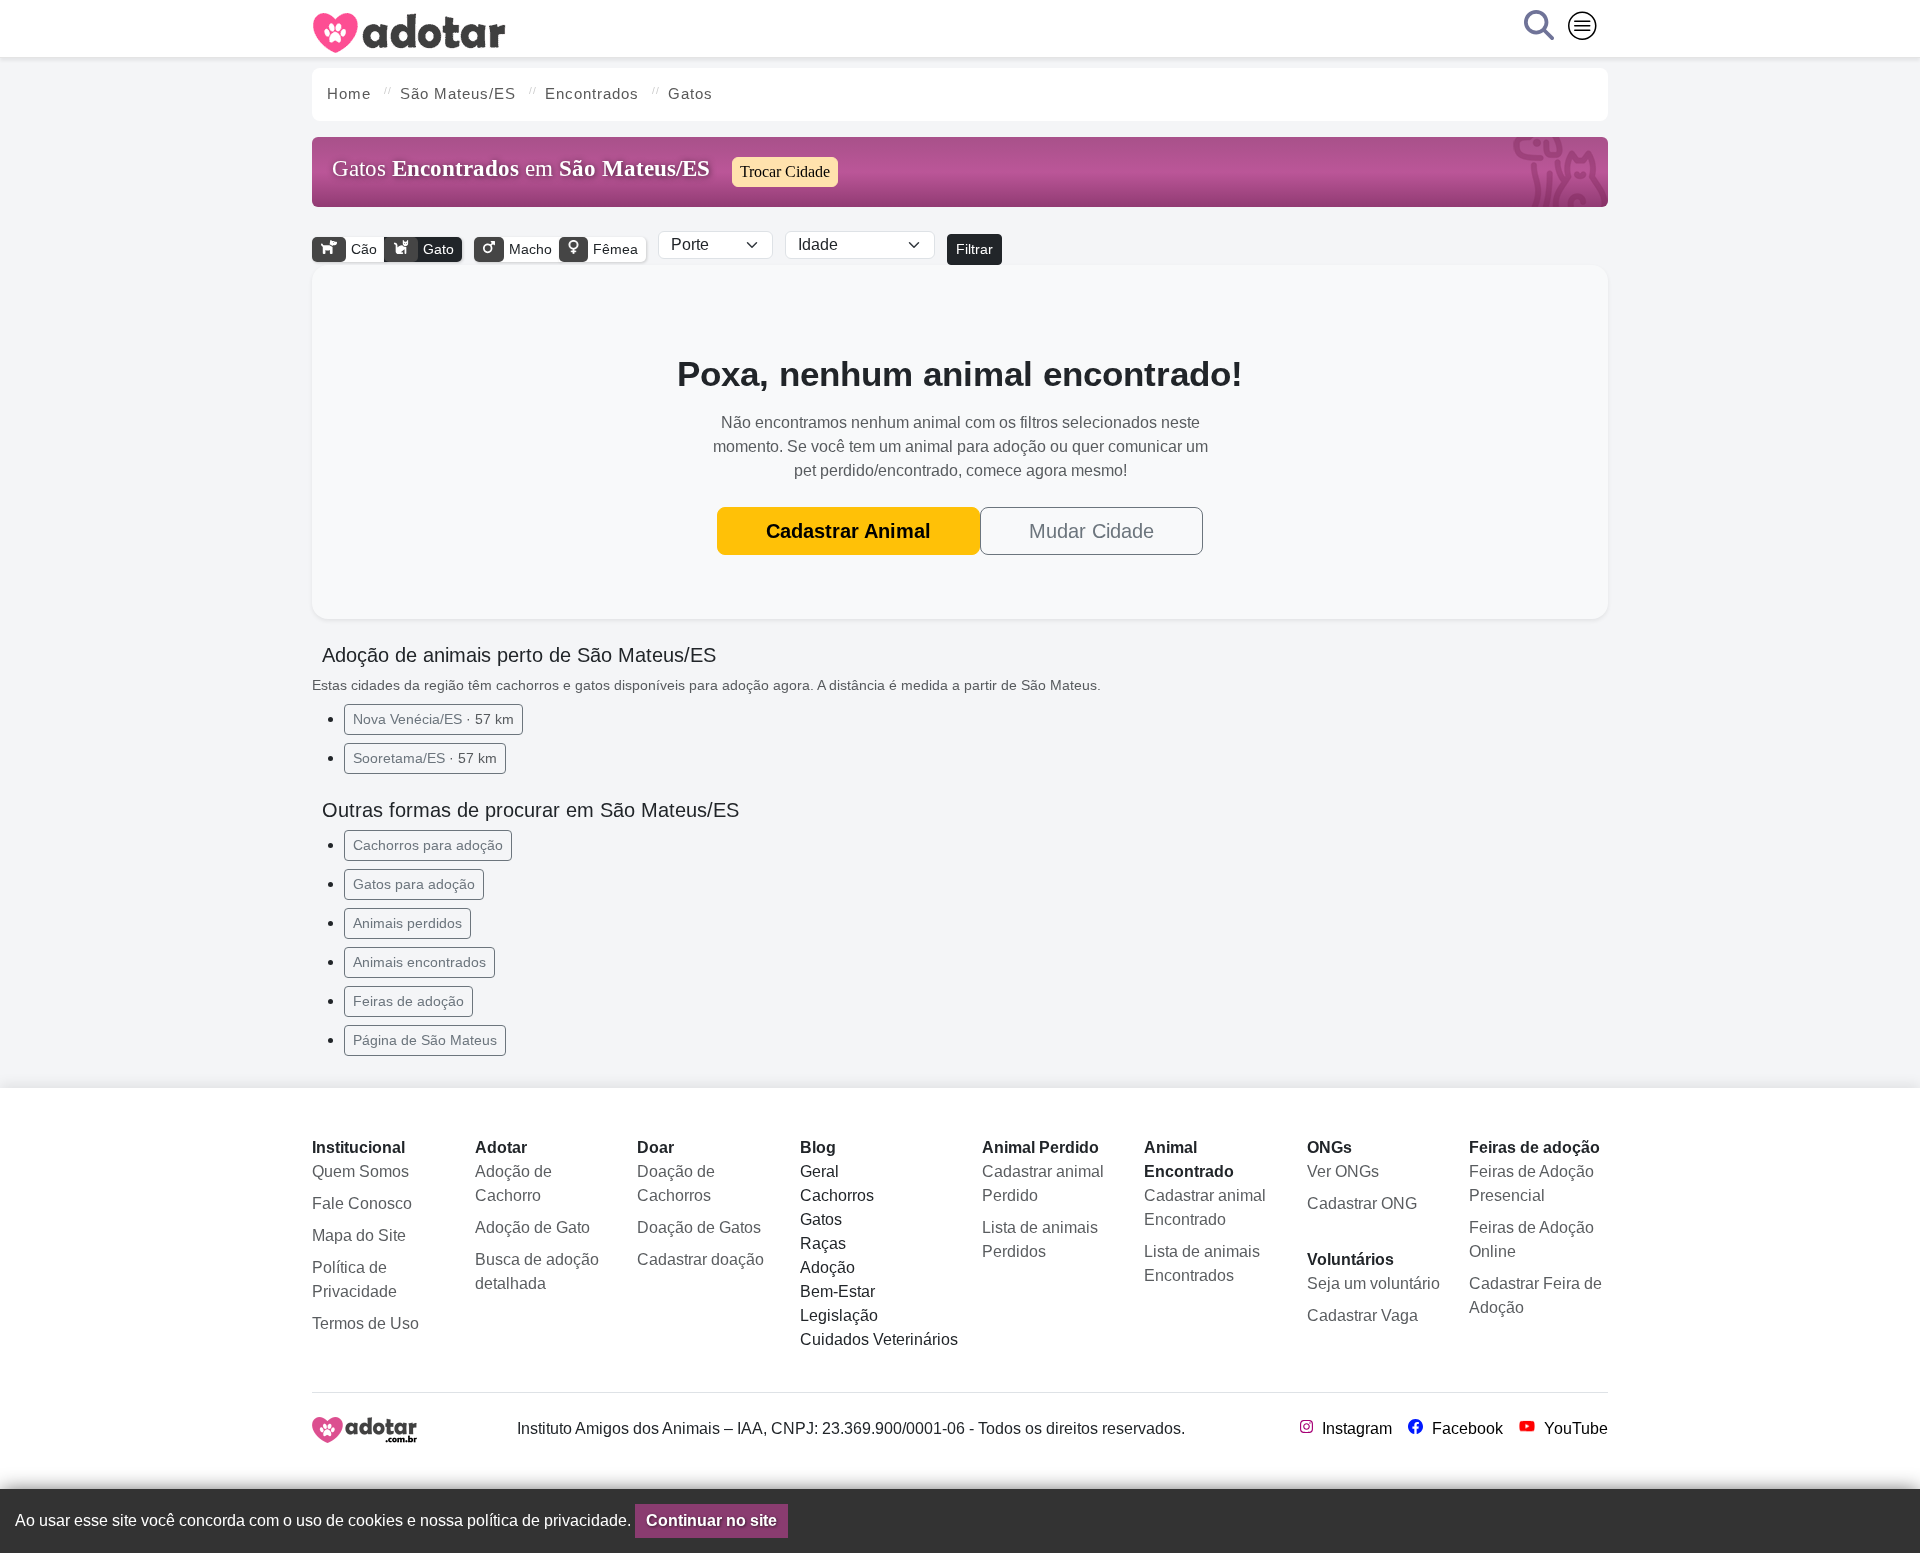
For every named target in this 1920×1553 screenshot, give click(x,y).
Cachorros (837, 1195)
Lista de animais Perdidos (1040, 1239)
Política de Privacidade (354, 1279)
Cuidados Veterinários (879, 1339)
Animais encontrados (419, 962)
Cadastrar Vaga (1362, 1315)
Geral (819, 1171)
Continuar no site (711, 1520)
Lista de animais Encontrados (1202, 1263)
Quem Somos (360, 1171)
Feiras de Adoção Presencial (1531, 1183)
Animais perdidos (407, 923)
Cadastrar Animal (848, 531)
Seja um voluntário (1373, 1283)
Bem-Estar (837, 1291)
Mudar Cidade (1091, 531)
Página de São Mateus (425, 1040)
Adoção (827, 1267)
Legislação (839, 1315)
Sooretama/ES (425, 758)
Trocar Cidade (785, 171)
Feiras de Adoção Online (1531, 1239)
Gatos (821, 1219)
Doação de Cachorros (676, 1183)
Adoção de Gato (532, 1227)
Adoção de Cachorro (513, 1183)
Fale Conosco (362, 1203)
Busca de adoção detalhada (537, 1271)
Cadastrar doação (700, 1259)
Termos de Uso (365, 1323)
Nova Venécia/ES (433, 719)
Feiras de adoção (408, 1001)
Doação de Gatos (699, 1227)
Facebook (1465, 1428)
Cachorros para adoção (428, 845)
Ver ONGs (1343, 1171)
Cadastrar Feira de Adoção (1535, 1295)
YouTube (1574, 1428)
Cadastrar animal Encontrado (1205, 1207)
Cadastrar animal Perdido (1043, 1183)
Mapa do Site (359, 1235)
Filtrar (974, 249)
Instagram (1355, 1428)
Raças (823, 1243)
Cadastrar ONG (1362, 1203)
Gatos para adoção (414, 884)
